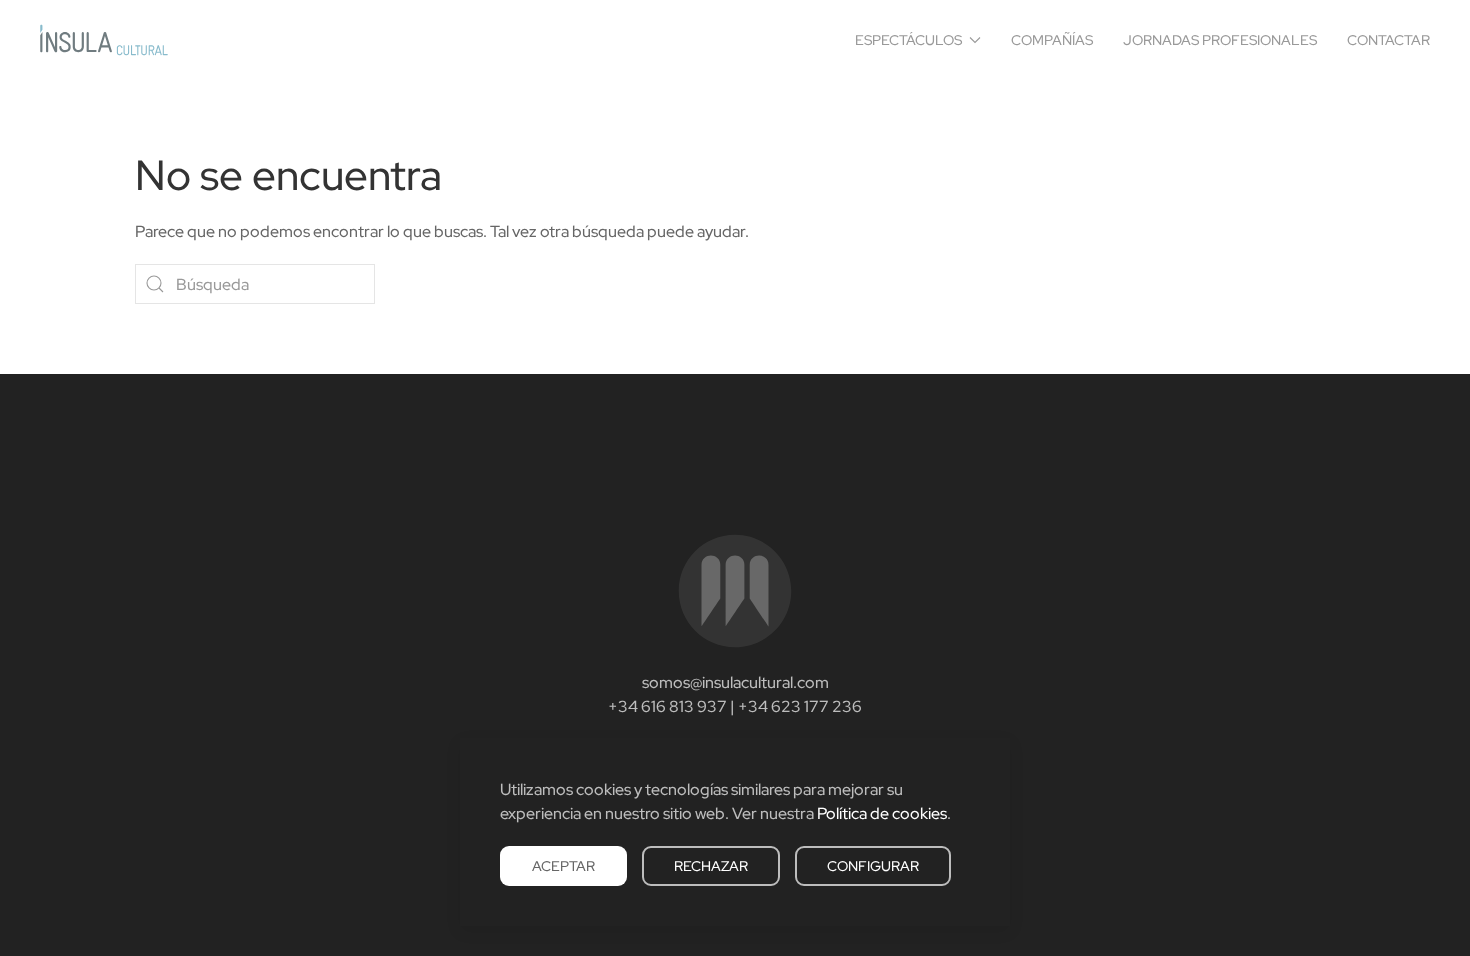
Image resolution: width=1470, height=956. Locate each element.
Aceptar (563, 866)
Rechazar (711, 866)
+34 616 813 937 (667, 706)
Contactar (1388, 40)
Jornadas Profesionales (1220, 40)
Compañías (1052, 40)
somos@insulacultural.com (735, 682)
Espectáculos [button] (908, 40)
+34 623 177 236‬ (800, 706)
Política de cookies (882, 813)
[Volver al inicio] (104, 40)
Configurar (873, 866)
